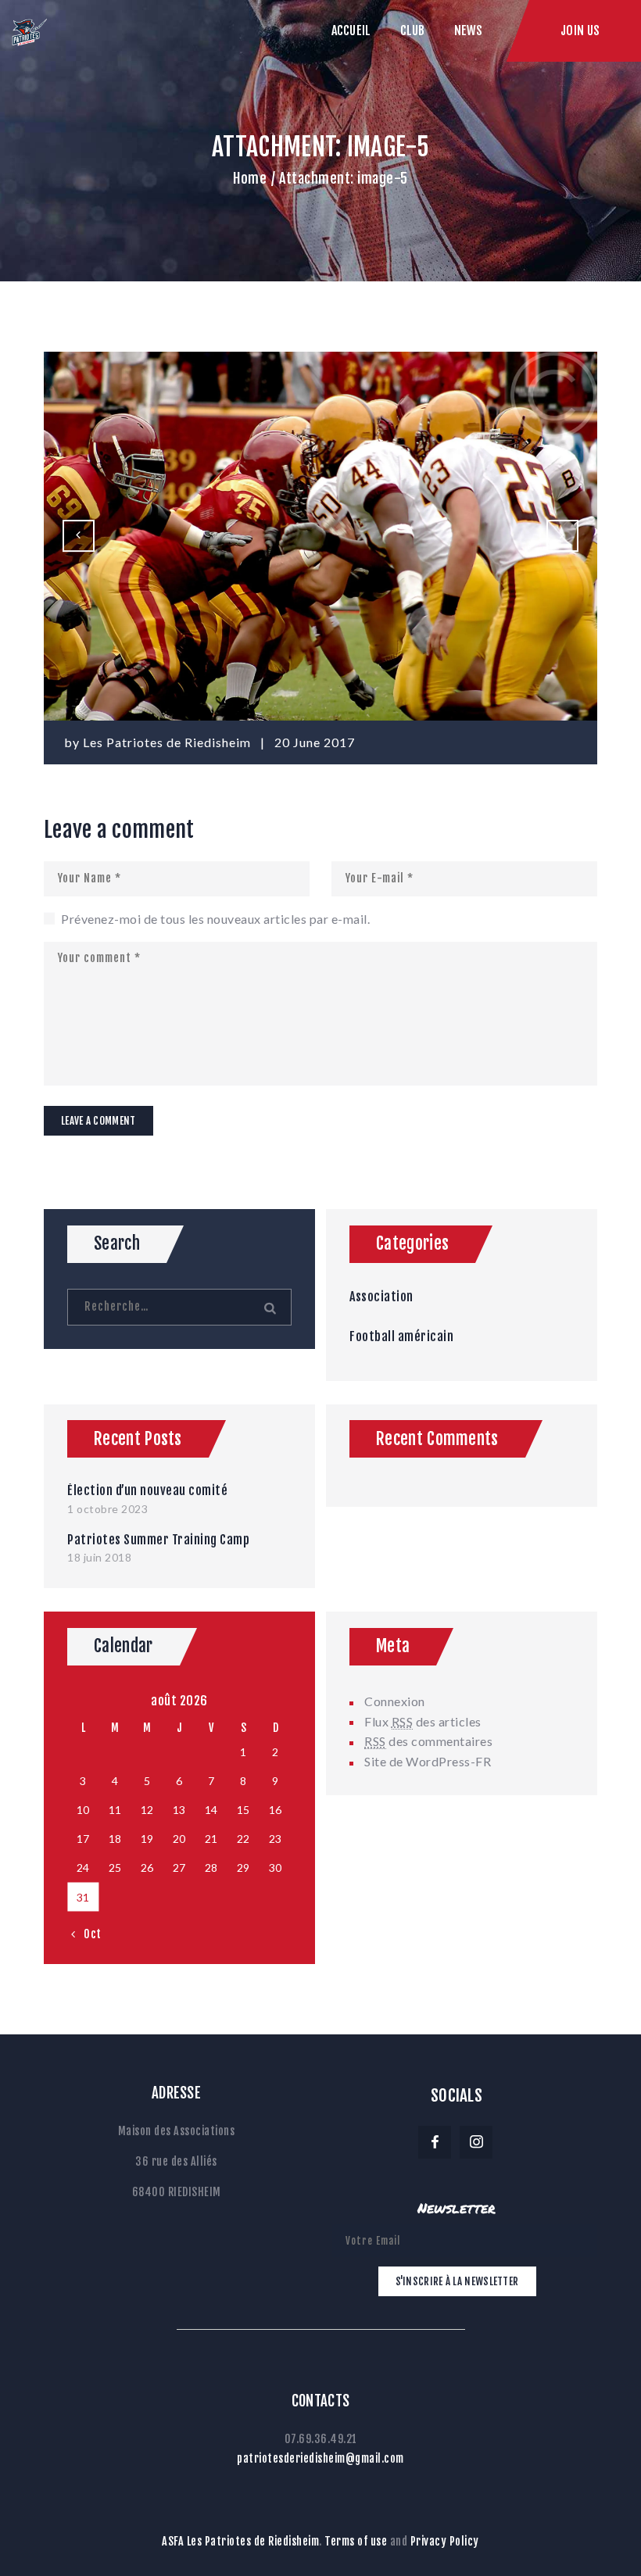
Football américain (401, 1336)
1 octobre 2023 (107, 1509)
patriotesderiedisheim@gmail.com (320, 2458)
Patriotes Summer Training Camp (158, 1540)
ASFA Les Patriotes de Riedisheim (240, 2541)
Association (381, 1297)
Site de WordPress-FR (428, 1761)
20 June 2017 (315, 742)
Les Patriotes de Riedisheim (168, 742)
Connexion (395, 1701)
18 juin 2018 (99, 1557)
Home (250, 178)
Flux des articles (423, 1721)
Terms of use (356, 2541)
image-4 (84, 536)
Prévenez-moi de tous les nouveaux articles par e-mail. (215, 919)
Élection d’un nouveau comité (147, 1490)
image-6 (571, 536)
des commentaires (428, 1741)
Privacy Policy (445, 2541)
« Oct (88, 1934)
